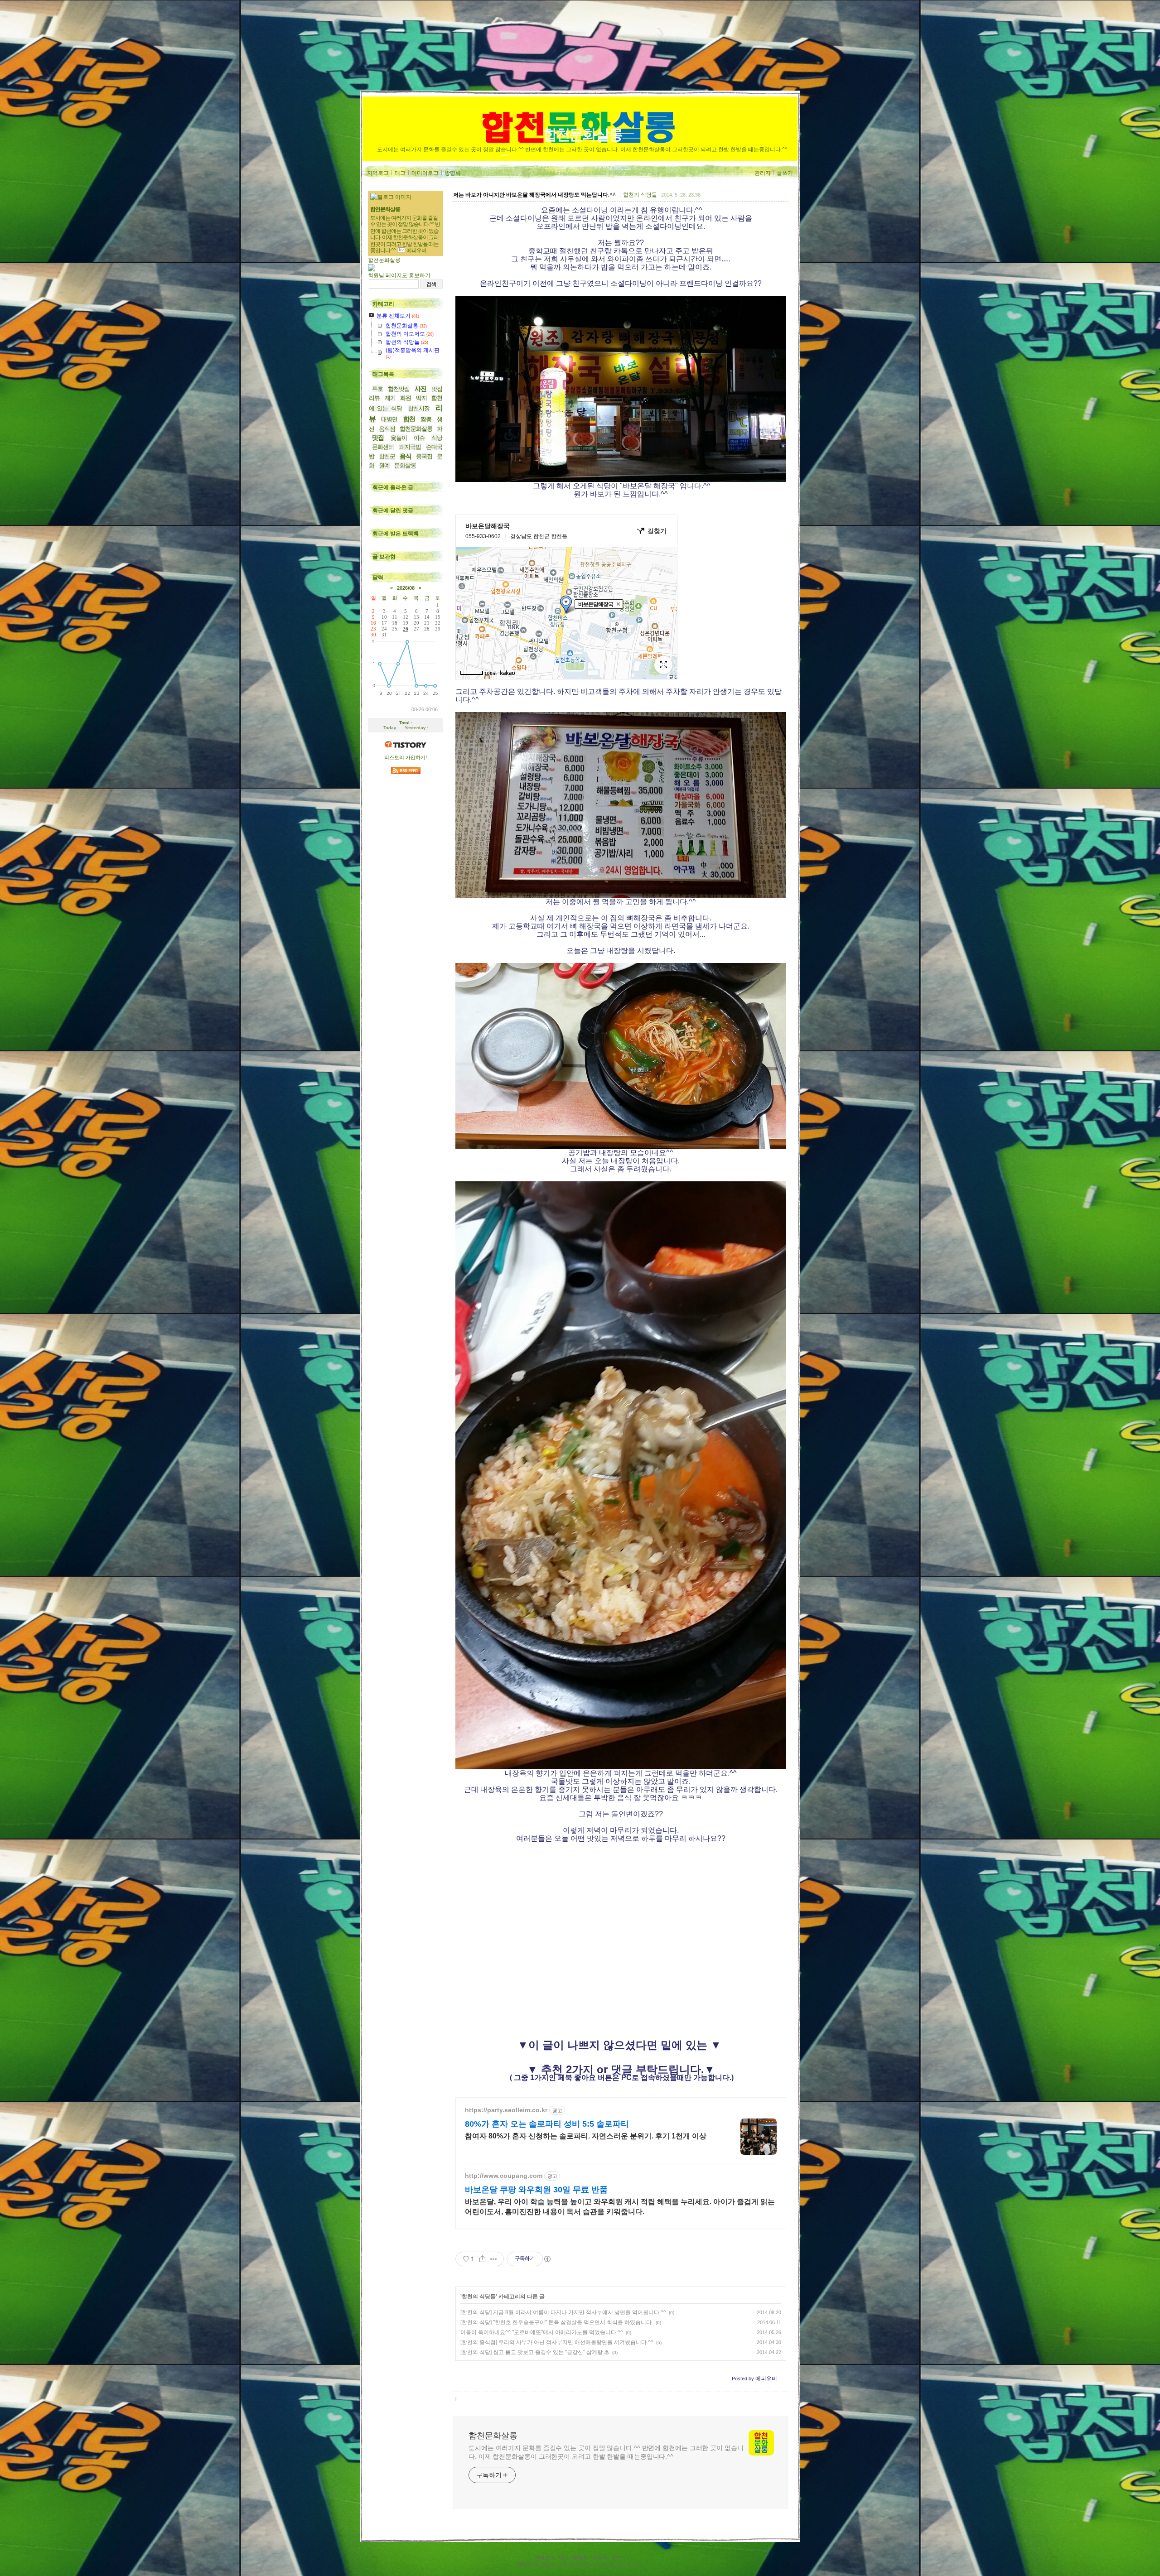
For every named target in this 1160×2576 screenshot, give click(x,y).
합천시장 (419, 408)
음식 (406, 456)
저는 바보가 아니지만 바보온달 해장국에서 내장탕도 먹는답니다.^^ (534, 195)
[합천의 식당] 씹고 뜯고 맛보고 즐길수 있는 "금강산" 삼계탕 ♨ (535, 2352)
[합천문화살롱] (372, 270)
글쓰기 (785, 173)
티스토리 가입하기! (406, 757)
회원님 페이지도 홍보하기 (399, 275)
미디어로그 (425, 173)
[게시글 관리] (494, 2259)
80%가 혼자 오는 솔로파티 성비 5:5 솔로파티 (547, 2124)
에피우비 (527, 2564)
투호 (377, 389)
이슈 (419, 438)
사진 (420, 389)
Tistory (636, 2564)
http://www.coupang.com (504, 2176)
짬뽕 (426, 419)
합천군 (387, 456)
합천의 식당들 (640, 195)
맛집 (378, 438)
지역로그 (378, 173)
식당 (437, 438)
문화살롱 (405, 465)
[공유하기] (482, 2259)
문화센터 (383, 447)
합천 (409, 419)
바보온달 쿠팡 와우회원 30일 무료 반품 (536, 2190)
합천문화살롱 (582, 135)
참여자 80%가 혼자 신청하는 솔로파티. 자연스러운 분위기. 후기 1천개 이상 (586, 2136)
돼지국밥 (410, 447)
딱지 (421, 398)
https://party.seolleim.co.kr (506, 2110)
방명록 (453, 173)
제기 (390, 398)
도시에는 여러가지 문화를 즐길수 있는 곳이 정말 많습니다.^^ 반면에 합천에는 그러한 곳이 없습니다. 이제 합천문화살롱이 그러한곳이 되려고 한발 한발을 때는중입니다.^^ (606, 2452)
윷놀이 (399, 438)
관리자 (763, 173)
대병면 (389, 419)
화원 (406, 398)
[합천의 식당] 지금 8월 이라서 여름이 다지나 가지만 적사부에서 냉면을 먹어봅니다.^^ (563, 2312)
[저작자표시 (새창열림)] (547, 2259)
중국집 (424, 456)
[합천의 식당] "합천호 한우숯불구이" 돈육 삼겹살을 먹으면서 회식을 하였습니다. (557, 2322)
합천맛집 (399, 389)
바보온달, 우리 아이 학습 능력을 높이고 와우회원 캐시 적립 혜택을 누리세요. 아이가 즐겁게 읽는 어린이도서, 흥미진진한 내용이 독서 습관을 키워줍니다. (620, 2207)
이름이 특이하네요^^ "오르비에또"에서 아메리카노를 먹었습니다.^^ (542, 2332)
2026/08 (406, 588)
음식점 (387, 429)
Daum (590, 2564)
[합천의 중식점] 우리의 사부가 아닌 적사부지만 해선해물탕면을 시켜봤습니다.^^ (557, 2342)
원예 (384, 465)
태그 (400, 173)
